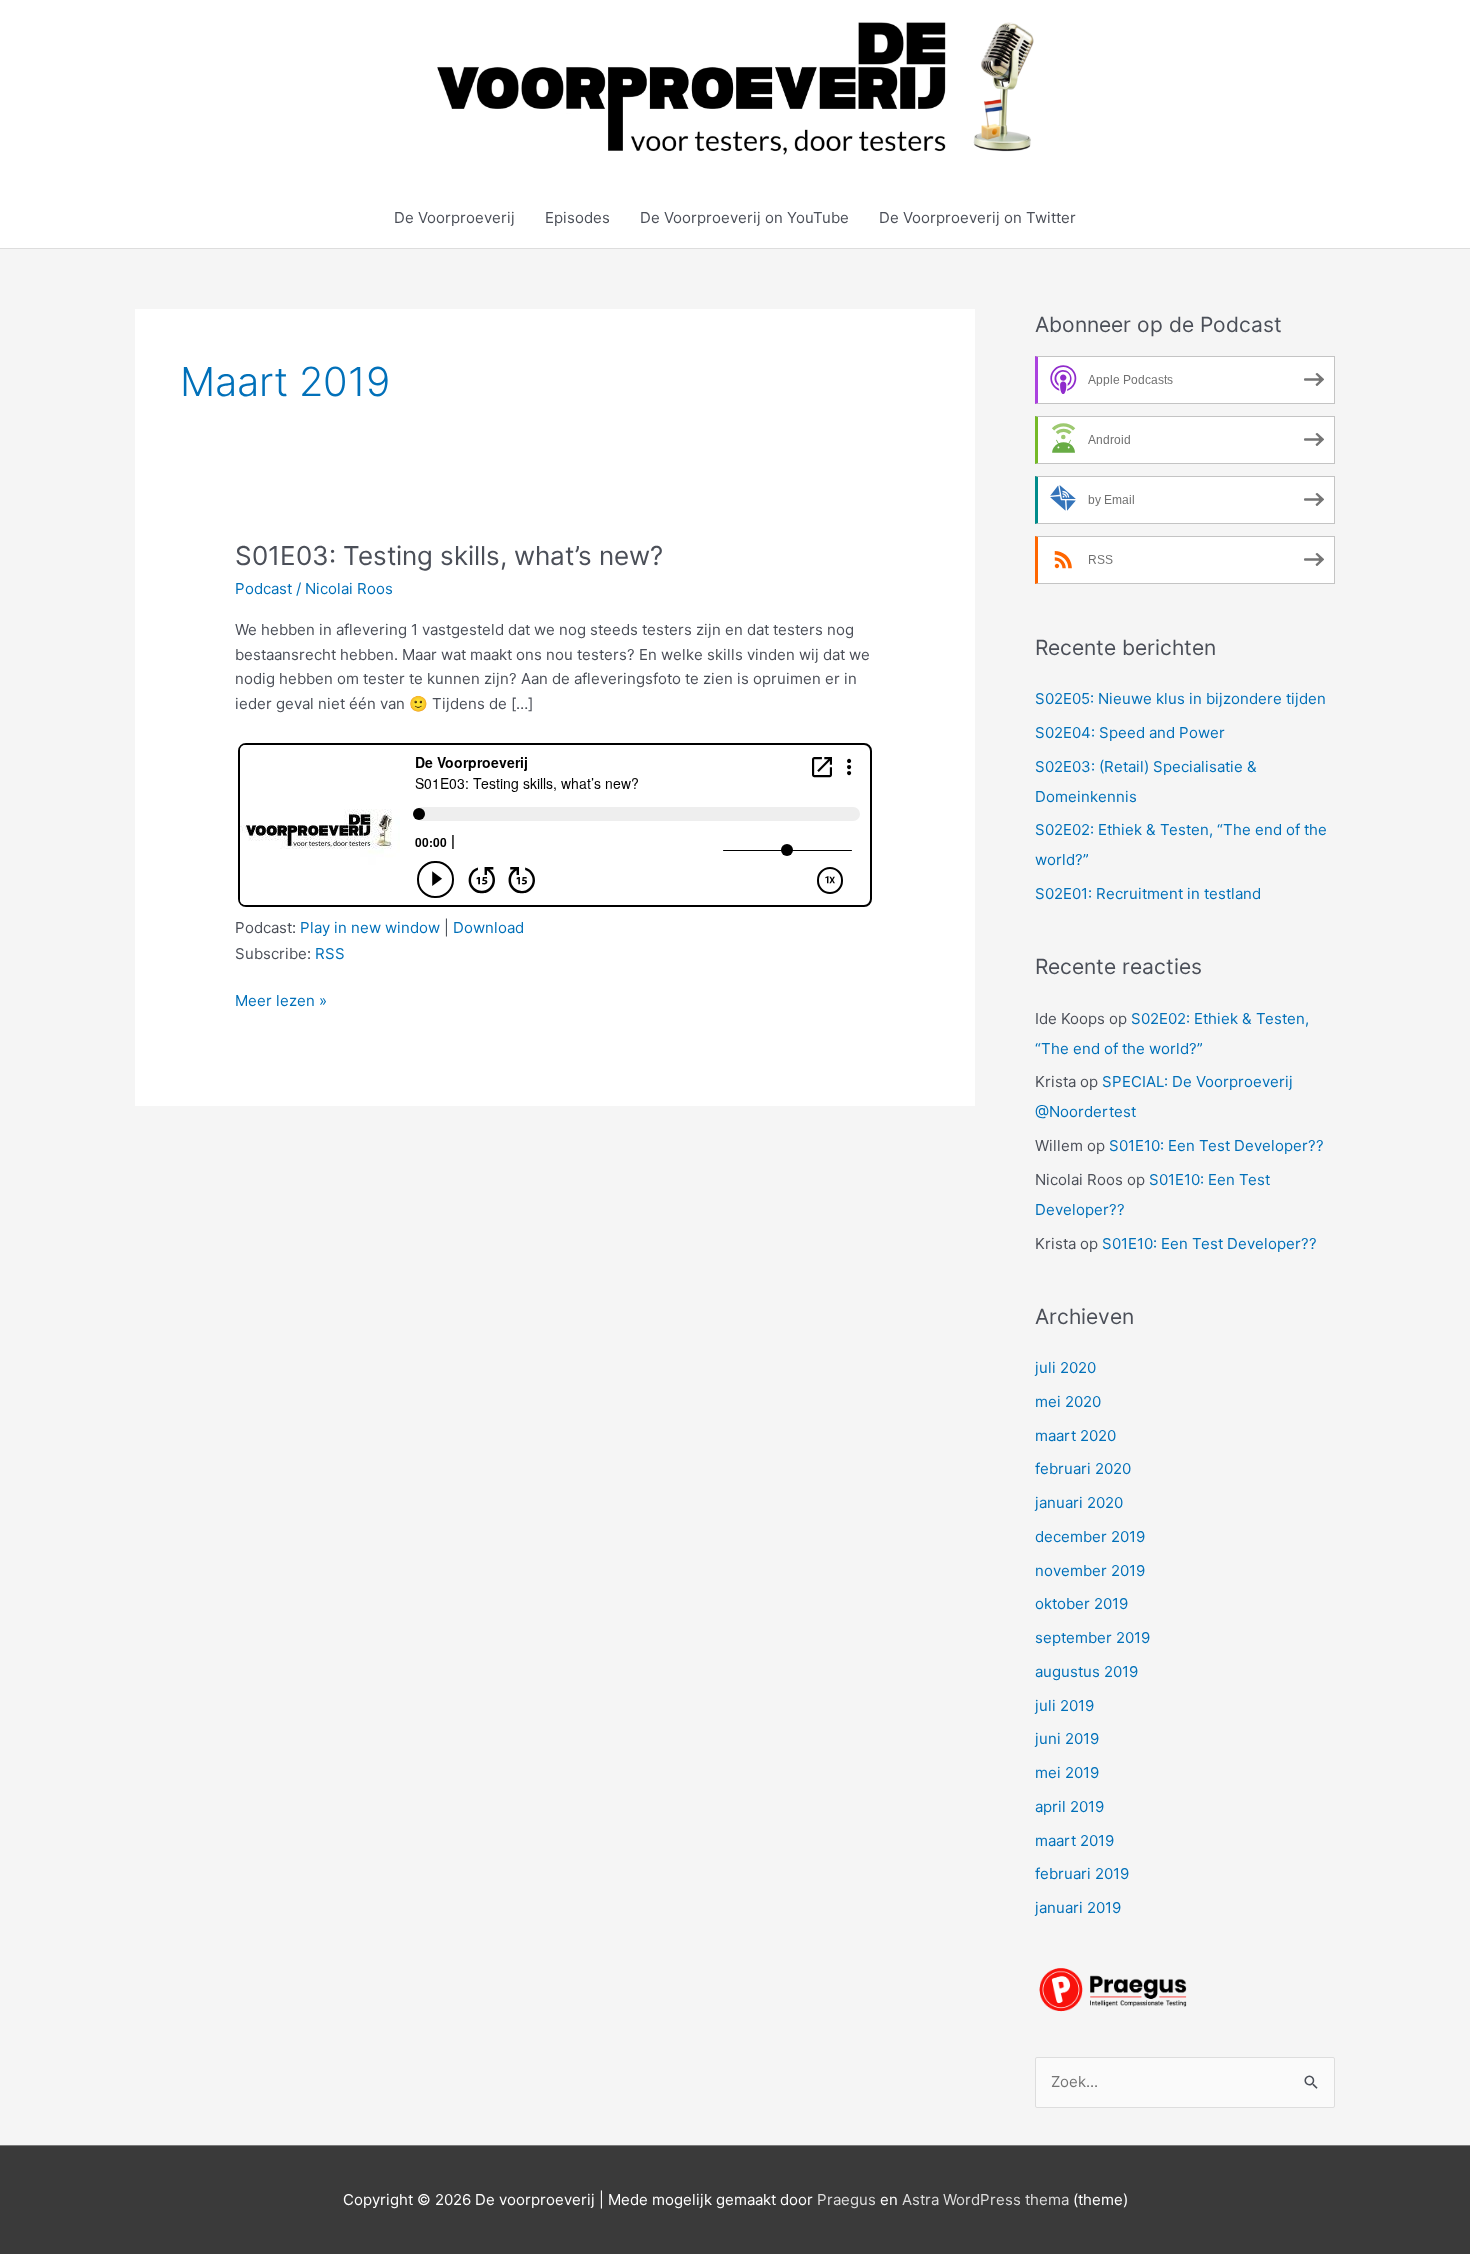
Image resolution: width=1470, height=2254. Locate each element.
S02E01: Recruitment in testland (1148, 893)
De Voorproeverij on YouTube (744, 217)
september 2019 (1092, 1637)
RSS (330, 953)
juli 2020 (1065, 1367)
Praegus (846, 2199)
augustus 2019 (1086, 1671)
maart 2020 (1075, 1435)
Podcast (263, 588)
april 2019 (1069, 1806)
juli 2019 (1064, 1705)
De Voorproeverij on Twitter (977, 217)
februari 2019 (1082, 1873)
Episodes (577, 217)
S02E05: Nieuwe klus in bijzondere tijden (1180, 698)
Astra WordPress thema (985, 2199)
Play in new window (370, 927)
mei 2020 (1068, 1401)
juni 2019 (1067, 1738)
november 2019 (1090, 1570)
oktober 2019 (1081, 1603)
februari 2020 (1083, 1468)
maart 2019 (1074, 1840)
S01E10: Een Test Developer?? (1216, 1145)
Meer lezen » (281, 1002)
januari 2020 (1079, 1502)
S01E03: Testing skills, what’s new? (449, 555)
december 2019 (1090, 1536)
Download (488, 927)
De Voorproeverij (454, 217)
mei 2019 (1067, 1772)
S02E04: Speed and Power (1130, 732)
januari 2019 (1078, 1907)
